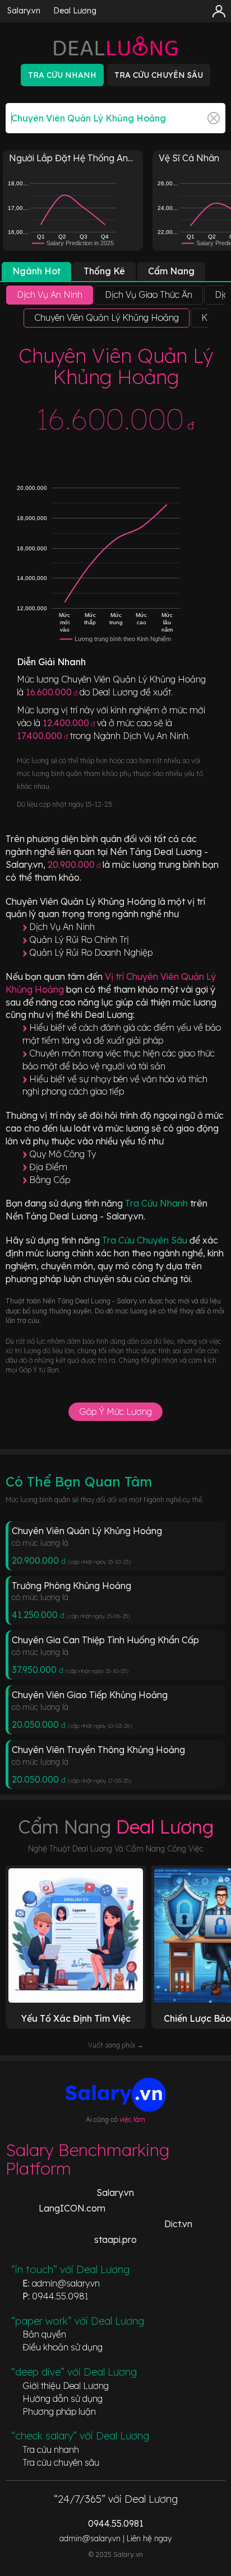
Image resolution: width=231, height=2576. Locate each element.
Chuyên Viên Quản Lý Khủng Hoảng (87, 1531)
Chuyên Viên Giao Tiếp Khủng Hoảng (90, 1695)
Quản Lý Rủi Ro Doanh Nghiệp (91, 952)
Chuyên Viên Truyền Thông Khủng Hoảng (98, 1750)
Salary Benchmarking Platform (87, 2159)
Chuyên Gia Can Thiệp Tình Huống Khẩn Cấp (105, 1640)
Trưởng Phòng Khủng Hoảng (71, 1586)
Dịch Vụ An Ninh (62, 927)
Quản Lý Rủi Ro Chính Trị (79, 939)
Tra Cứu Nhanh (158, 1203)
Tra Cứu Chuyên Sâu (146, 1240)
